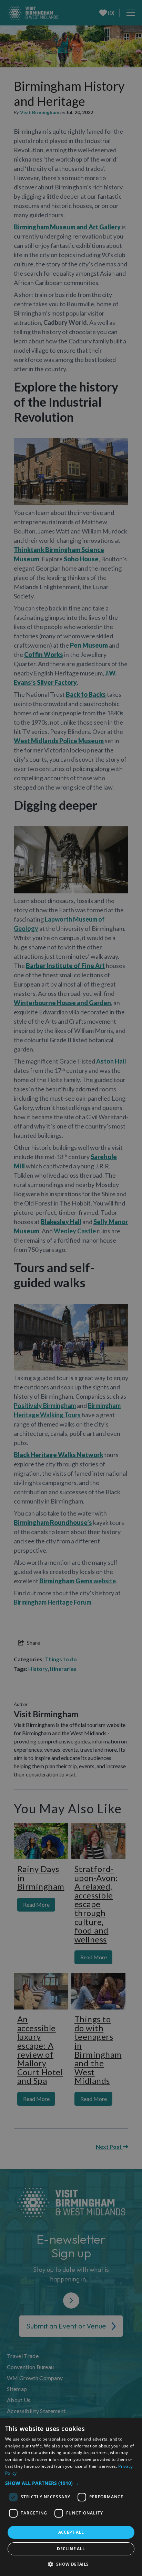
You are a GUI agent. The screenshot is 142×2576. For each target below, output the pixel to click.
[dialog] (71, 2497)
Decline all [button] (71, 2549)
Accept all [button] (71, 2532)
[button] (71, 2483)
